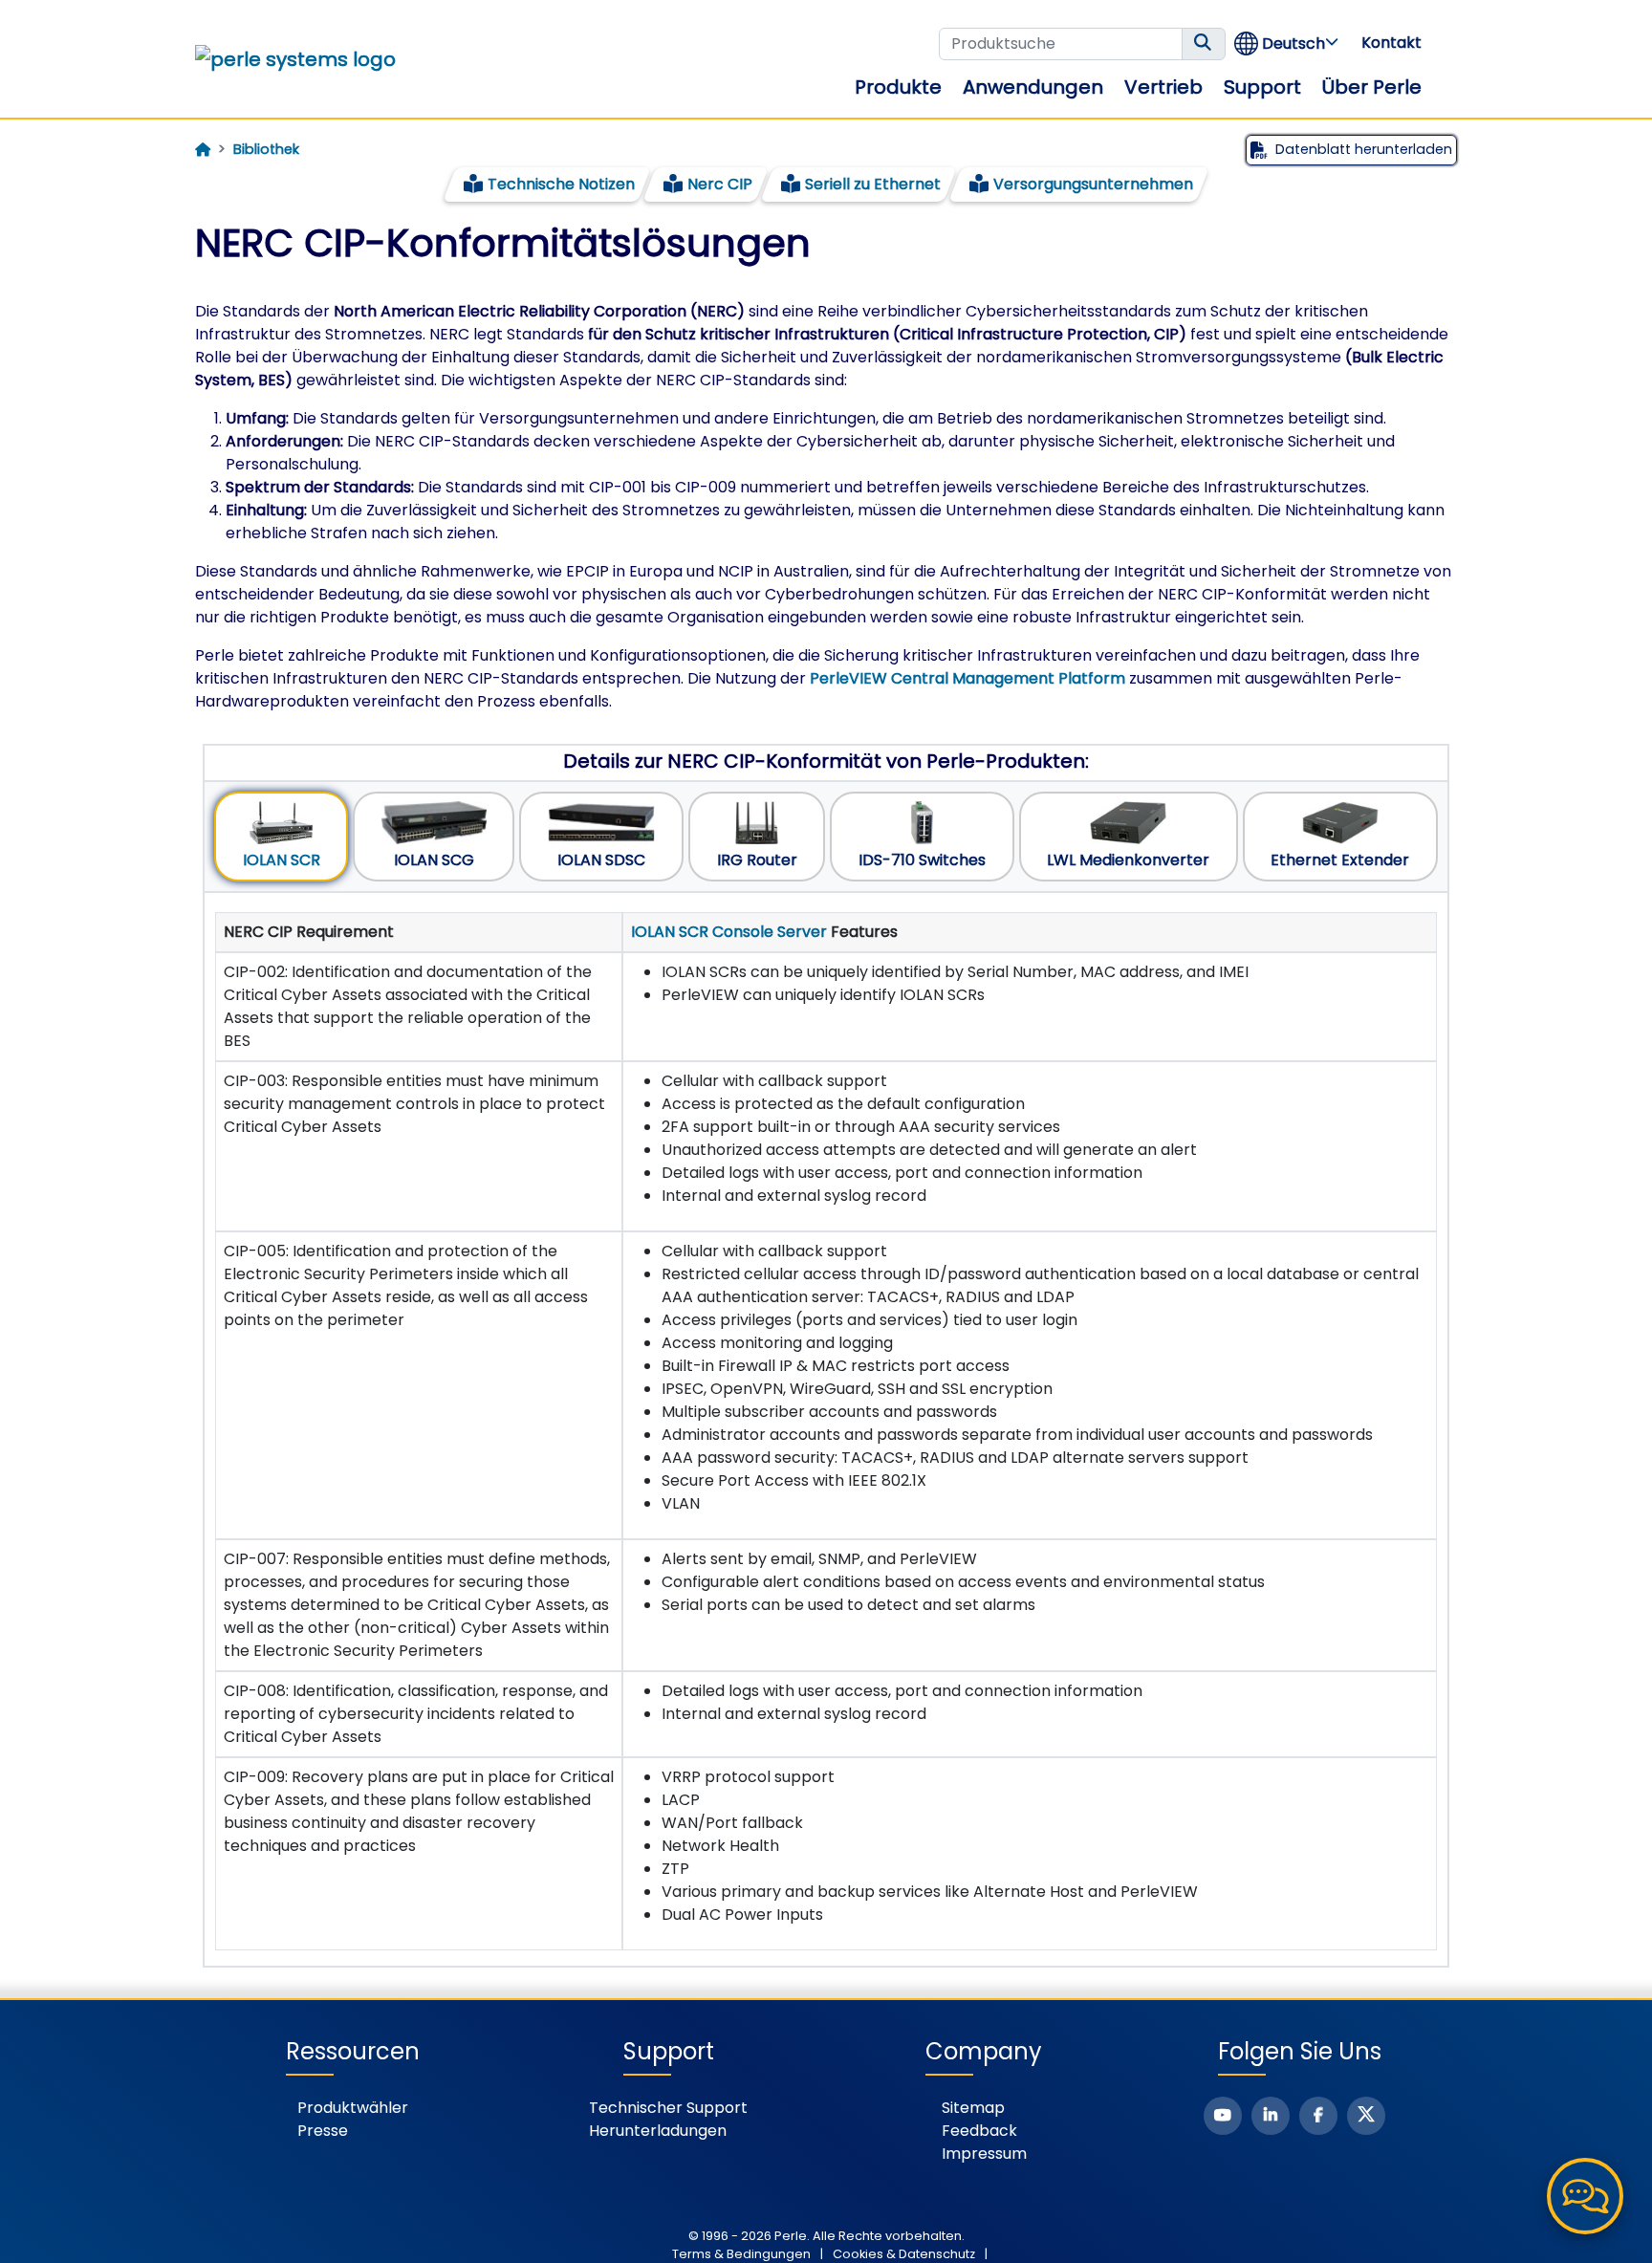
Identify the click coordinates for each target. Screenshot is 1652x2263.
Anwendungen (1033, 87)
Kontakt (1391, 43)
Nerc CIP (720, 184)
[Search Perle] (1204, 44)
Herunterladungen (658, 2131)
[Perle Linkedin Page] (1271, 2116)
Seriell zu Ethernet (873, 184)
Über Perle (1372, 87)
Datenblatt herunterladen (1364, 149)
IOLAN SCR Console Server (729, 932)
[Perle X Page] (1366, 2116)
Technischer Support (668, 2108)
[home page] (203, 150)
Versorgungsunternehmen (1093, 184)
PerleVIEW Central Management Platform (967, 678)
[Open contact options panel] (1585, 2196)
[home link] (295, 59)
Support (1262, 87)
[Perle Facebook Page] (1318, 2116)
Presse (323, 2131)
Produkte (898, 87)
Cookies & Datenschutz (904, 2254)
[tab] (281, 837)
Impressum (984, 2154)
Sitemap (973, 2108)
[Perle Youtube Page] (1223, 2116)
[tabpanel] (826, 1431)
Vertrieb (1163, 87)
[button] (1287, 44)
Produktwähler (353, 2108)
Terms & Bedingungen (741, 2254)
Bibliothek (266, 149)
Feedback (979, 2131)
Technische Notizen (561, 184)
